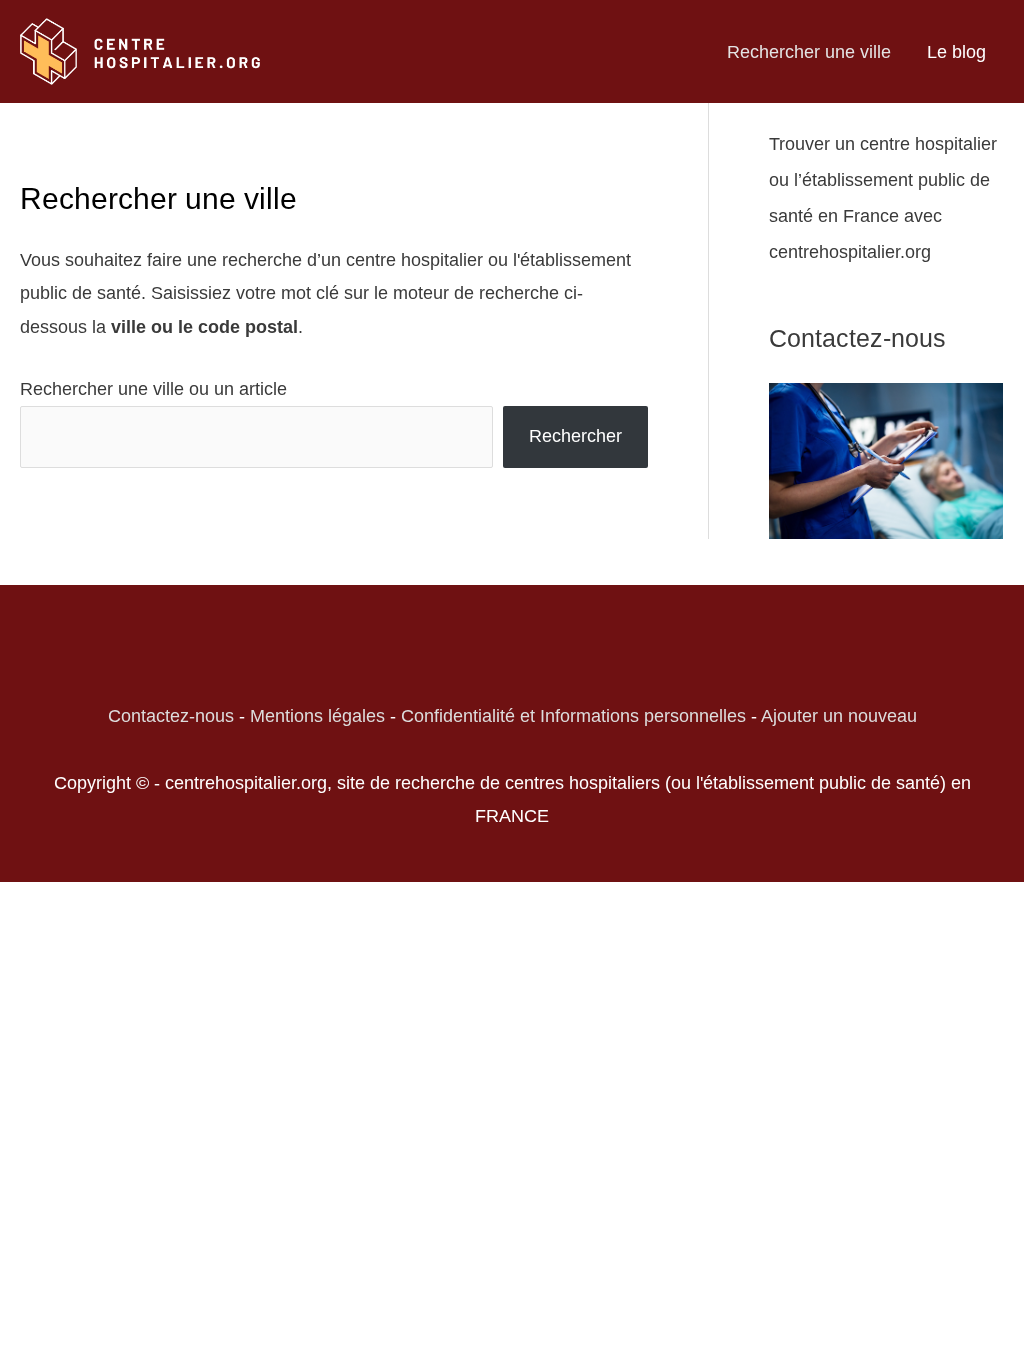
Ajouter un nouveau (839, 716)
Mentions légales (317, 716)
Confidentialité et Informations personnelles (573, 716)
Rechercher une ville (809, 52)
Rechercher (575, 436)
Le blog (956, 52)
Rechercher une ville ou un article (153, 389)
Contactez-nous (171, 716)
